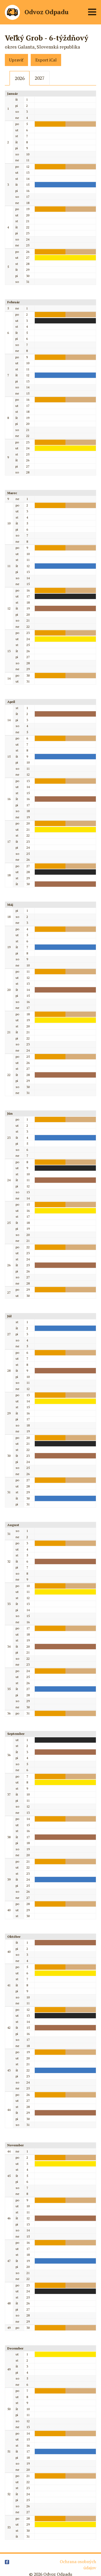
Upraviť (16, 60)
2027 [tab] (40, 78)
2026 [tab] (20, 78)
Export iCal (46, 60)
